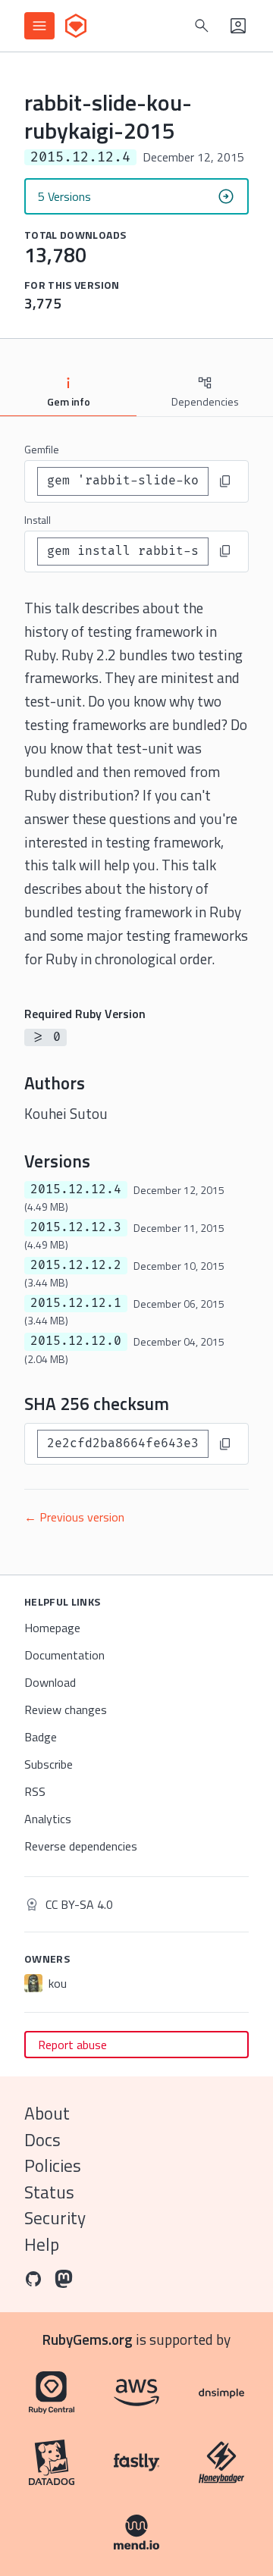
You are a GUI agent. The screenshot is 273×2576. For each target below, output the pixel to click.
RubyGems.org (88, 2339)
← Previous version (74, 1517)
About (47, 2113)
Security (55, 2218)
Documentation (64, 1655)
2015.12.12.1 (76, 1303)
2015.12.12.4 (76, 1189)
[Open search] (202, 26)
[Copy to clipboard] (225, 481)
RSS (35, 1791)
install (38, 520)
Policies (53, 2165)
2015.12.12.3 (76, 1227)
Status (49, 2192)
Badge (41, 1737)
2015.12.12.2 (76, 1265)
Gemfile (42, 449)
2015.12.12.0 (76, 1341)
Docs (42, 2140)
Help (42, 2244)
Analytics (48, 1819)
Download (50, 1682)
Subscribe (49, 1764)
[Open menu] (39, 26)
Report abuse (72, 2045)
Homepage (52, 1628)
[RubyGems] (76, 26)
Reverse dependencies (81, 1846)
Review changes (66, 1709)
